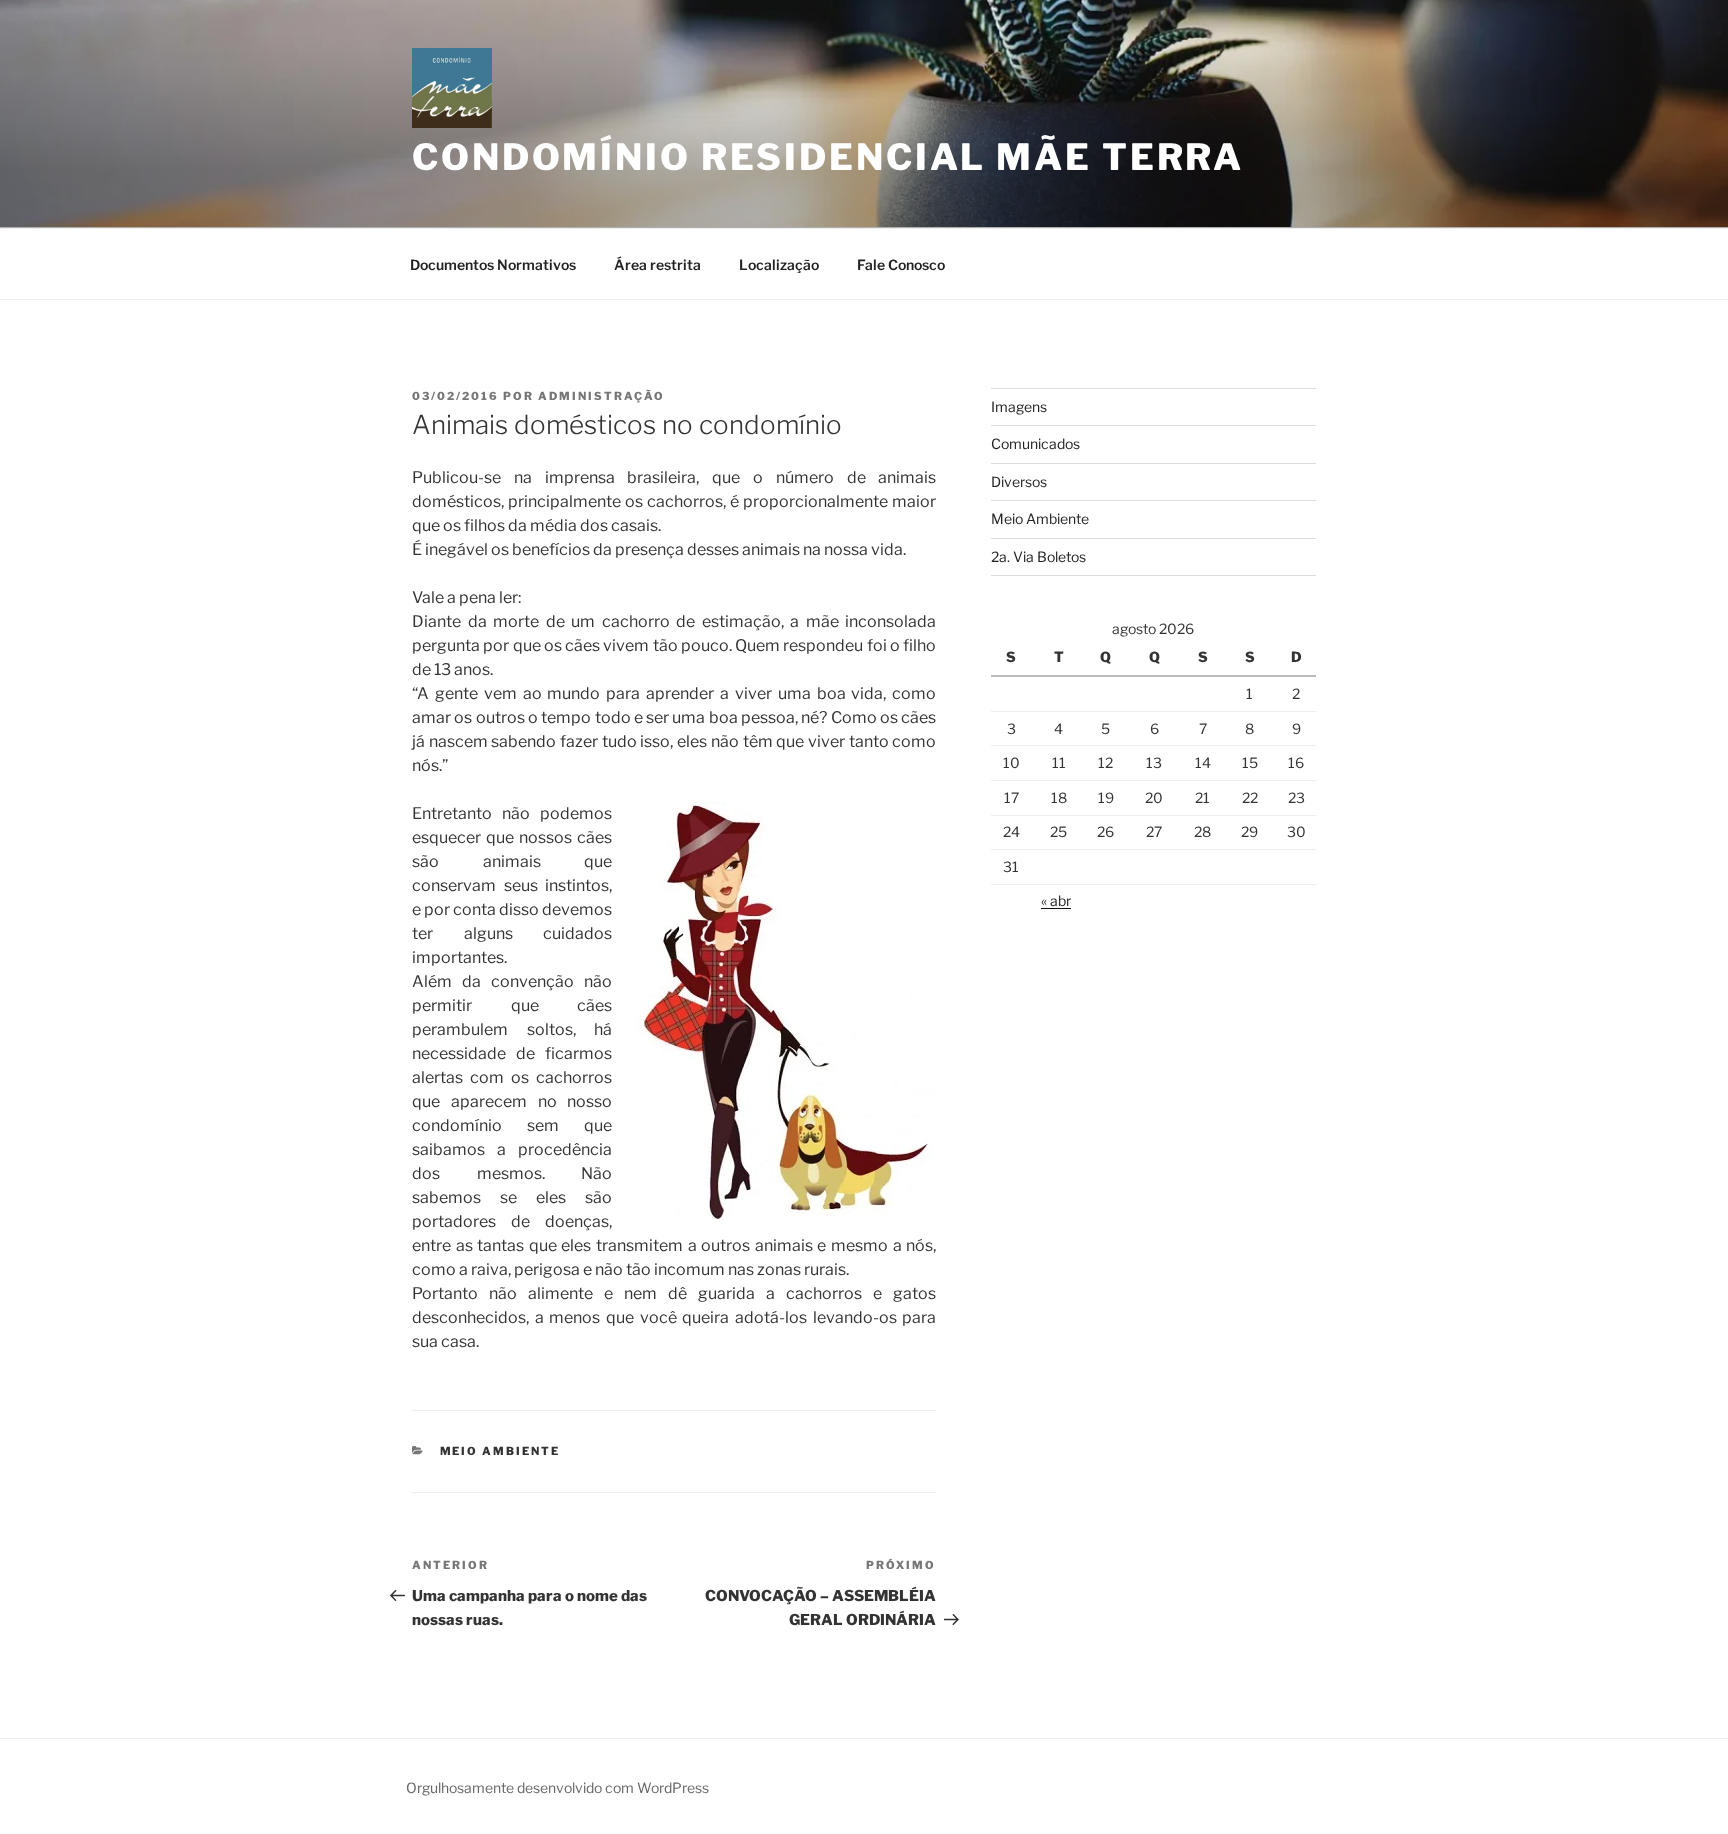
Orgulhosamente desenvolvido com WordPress (557, 1787)
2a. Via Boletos (1038, 556)
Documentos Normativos (493, 264)
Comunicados (1035, 443)
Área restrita (657, 264)
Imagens (1019, 406)
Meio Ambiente (500, 1451)
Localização (779, 264)
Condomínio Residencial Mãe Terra (828, 157)
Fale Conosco (901, 264)
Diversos (1019, 481)
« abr (1056, 900)
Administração (601, 396)
